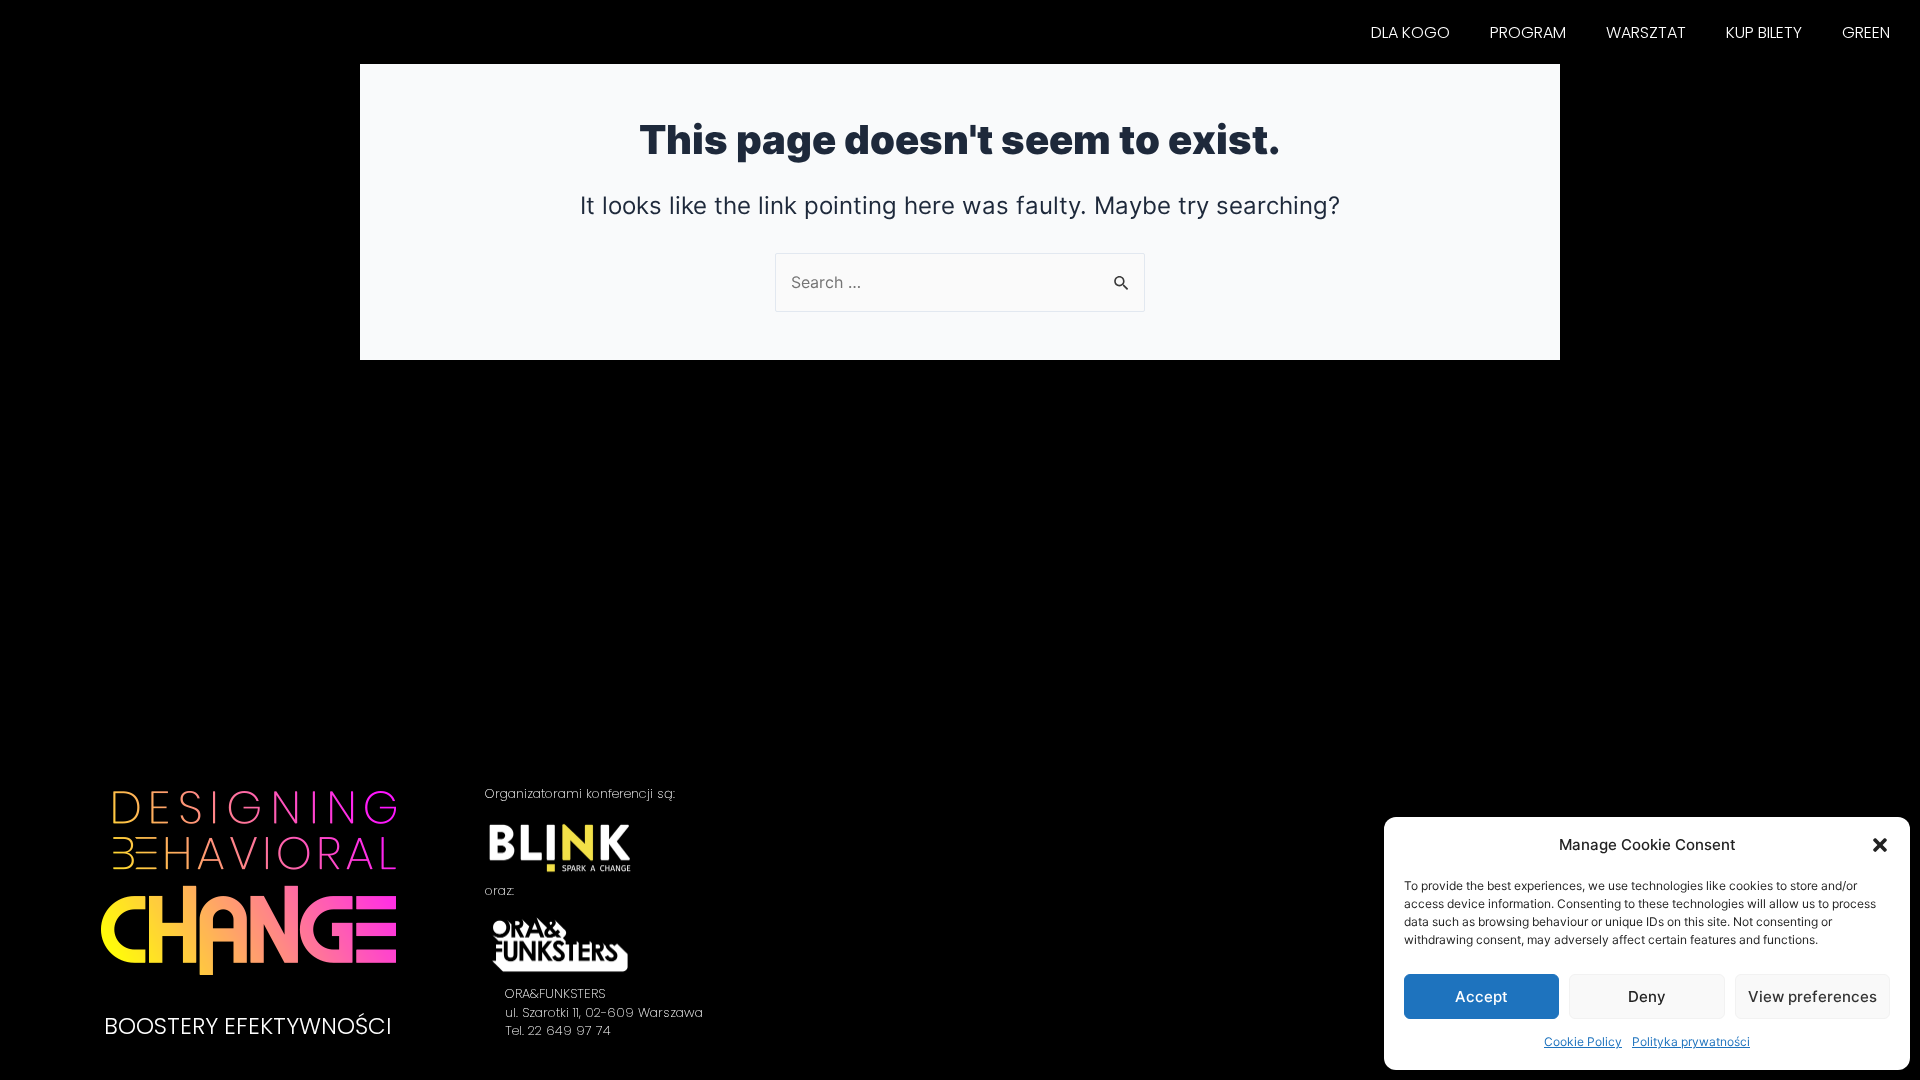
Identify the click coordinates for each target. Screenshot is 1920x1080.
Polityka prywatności (1691, 1041)
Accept (1481, 996)
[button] (1880, 845)
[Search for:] (960, 282)
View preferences (1812, 996)
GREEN (1866, 32)
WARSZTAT (1646, 32)
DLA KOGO (1410, 32)
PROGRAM (1528, 32)
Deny (1647, 996)
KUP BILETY (1764, 32)
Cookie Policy (1583, 1041)
